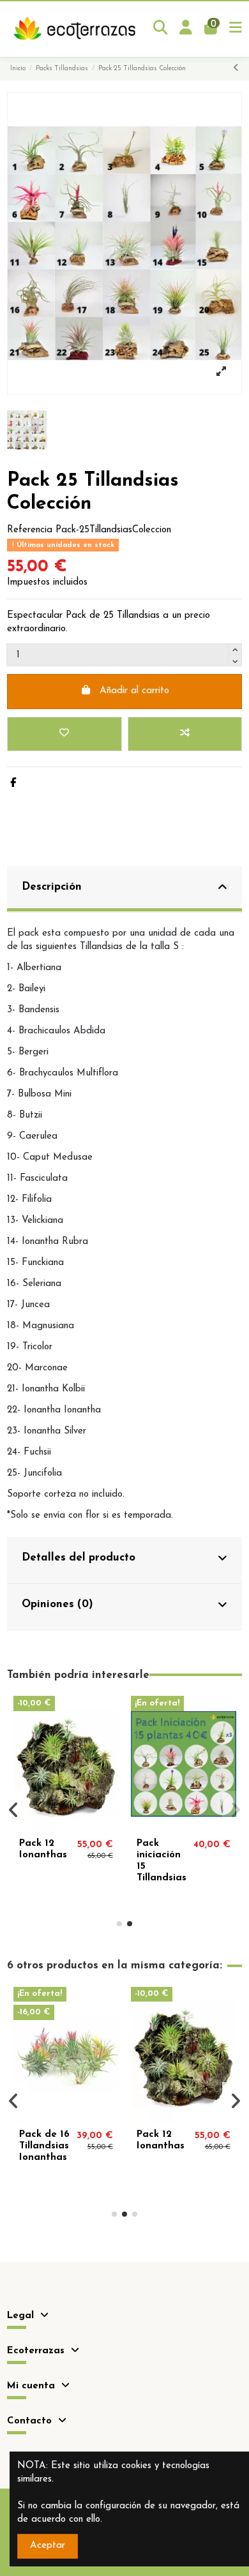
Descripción (52, 887)
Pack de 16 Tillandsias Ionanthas (44, 2146)
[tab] (124, 889)
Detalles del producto (79, 1558)
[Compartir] (13, 783)
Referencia (30, 530)
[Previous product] (236, 69)
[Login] (186, 29)
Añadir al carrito (134, 691)
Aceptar (48, 2546)
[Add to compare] (185, 734)
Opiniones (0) (57, 1604)
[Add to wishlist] (64, 734)
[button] (119, 1924)
